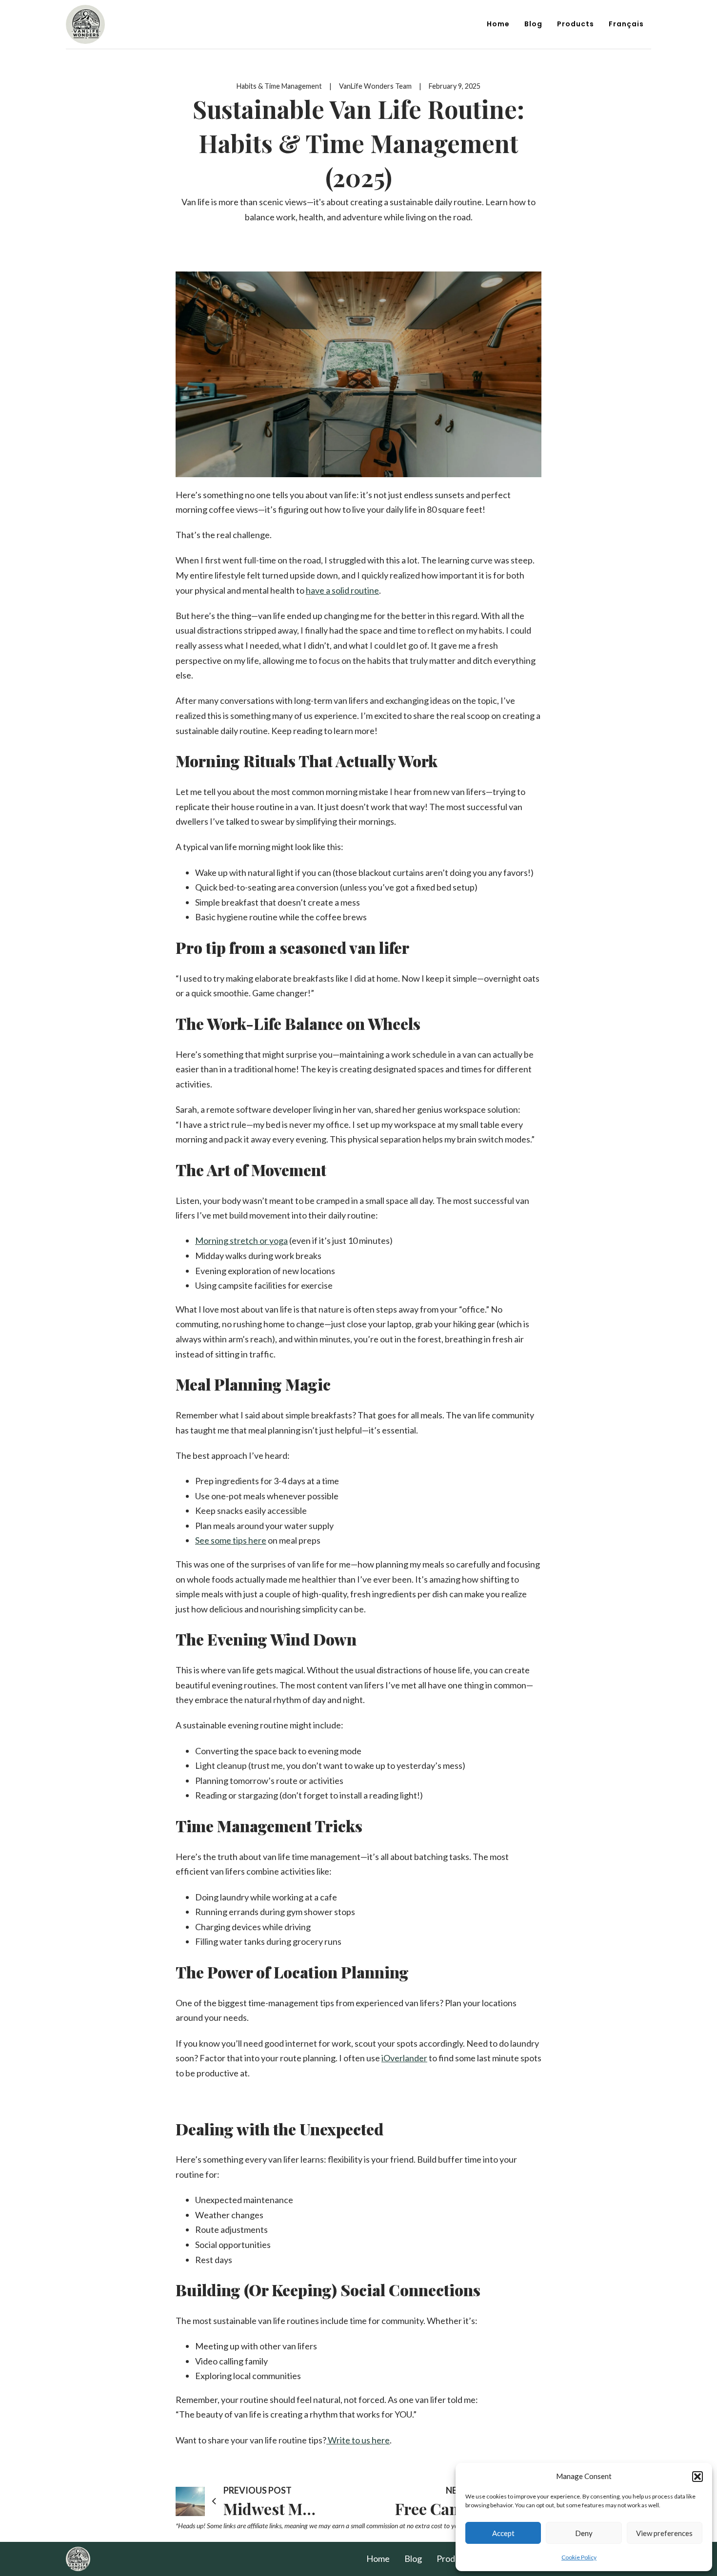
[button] (697, 2477)
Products (576, 24)
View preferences (664, 2533)
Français (626, 24)
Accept (503, 2533)
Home (498, 24)
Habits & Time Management (279, 86)
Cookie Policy (579, 2557)
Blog (533, 24)
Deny (584, 2533)
